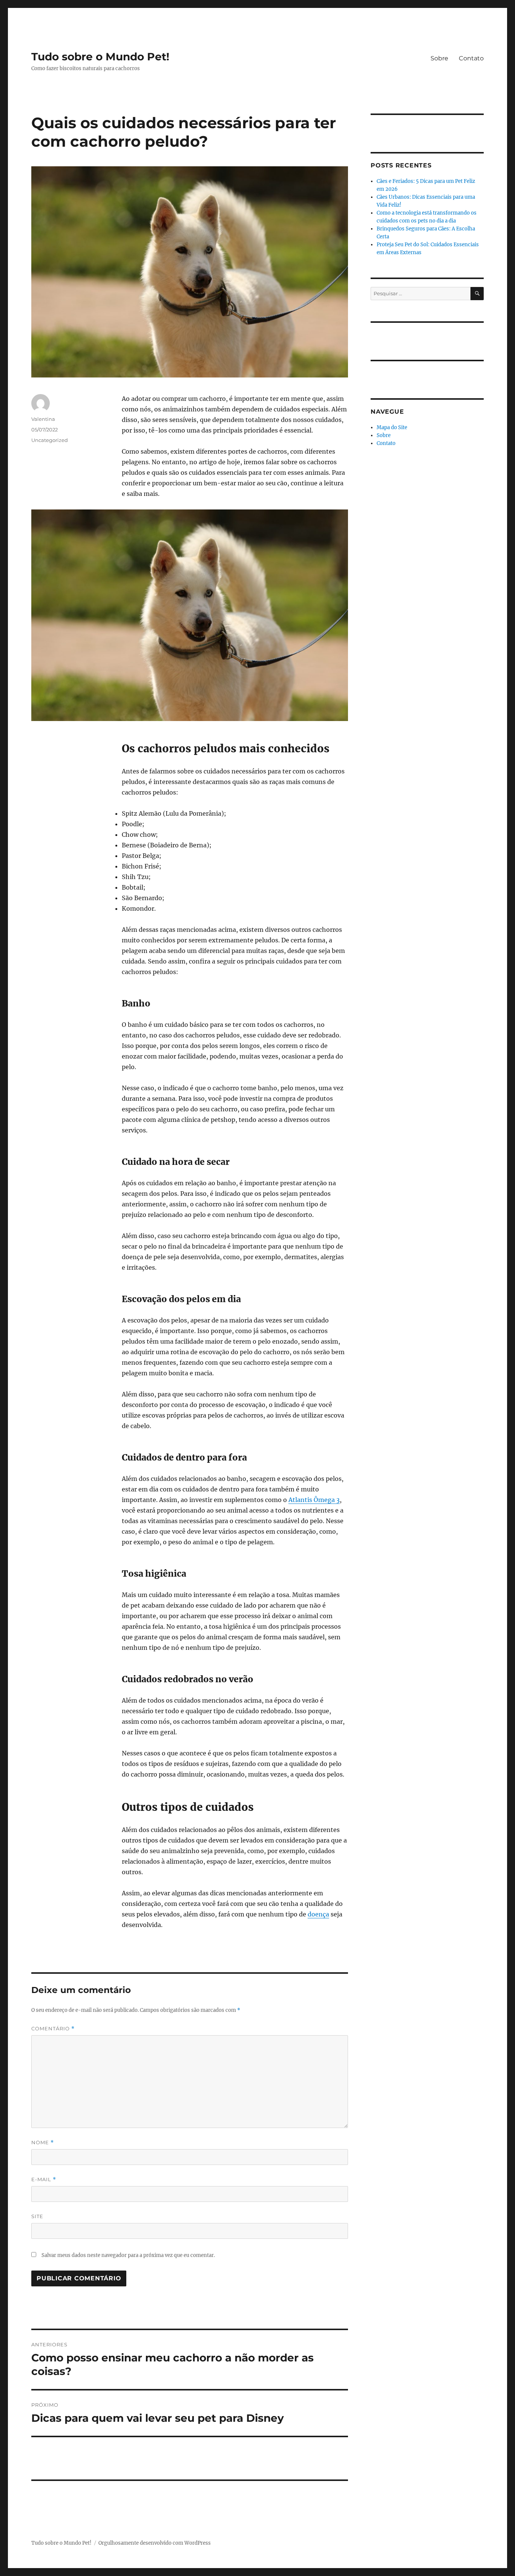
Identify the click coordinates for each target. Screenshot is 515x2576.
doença (318, 1914)
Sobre (439, 58)
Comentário (53, 2029)
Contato (471, 58)
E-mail (44, 2179)
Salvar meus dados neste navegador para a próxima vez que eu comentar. (128, 2255)
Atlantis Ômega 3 (314, 1500)
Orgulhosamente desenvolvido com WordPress (155, 2543)
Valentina (43, 419)
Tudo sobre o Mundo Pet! (100, 57)
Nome (43, 2143)
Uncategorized (50, 440)
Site (37, 2216)
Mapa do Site (392, 427)
